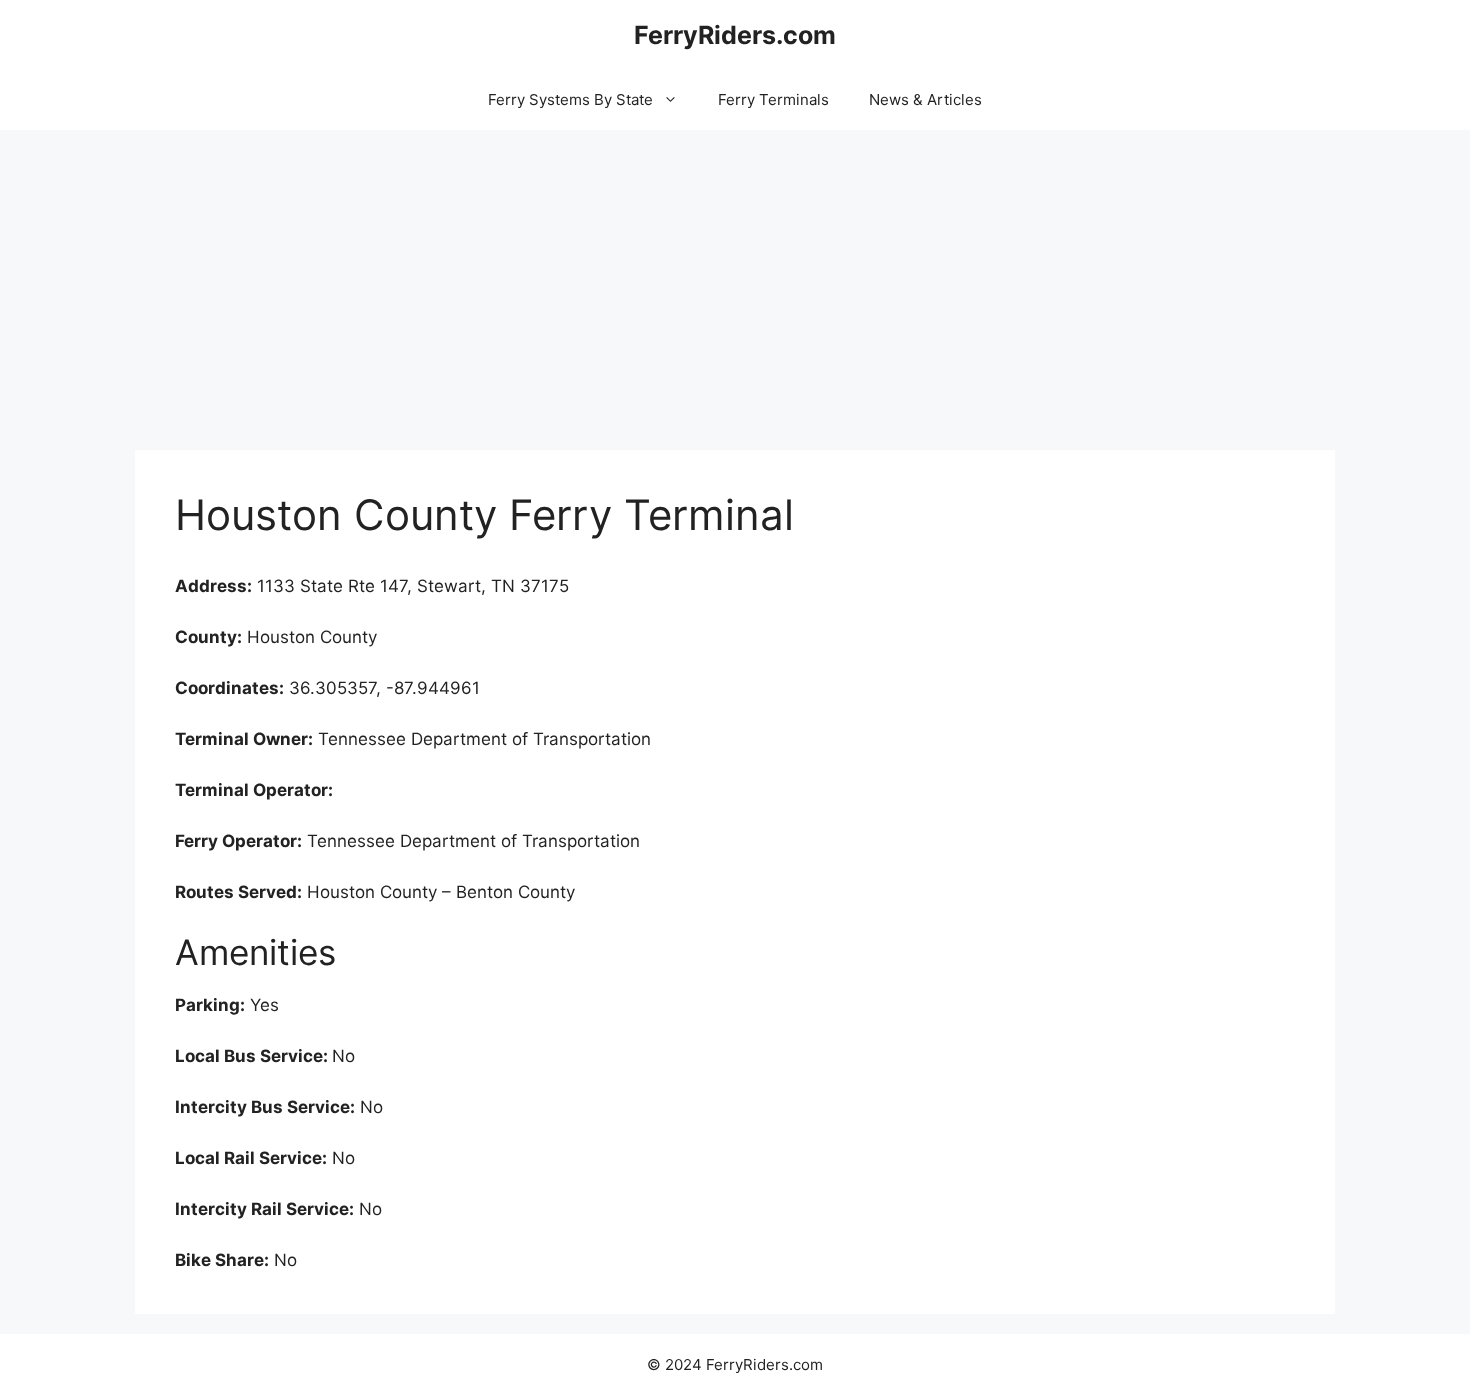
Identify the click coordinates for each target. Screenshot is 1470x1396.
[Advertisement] (735, 280)
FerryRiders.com (735, 35)
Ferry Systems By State (570, 99)
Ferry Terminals (773, 99)
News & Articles (925, 99)
